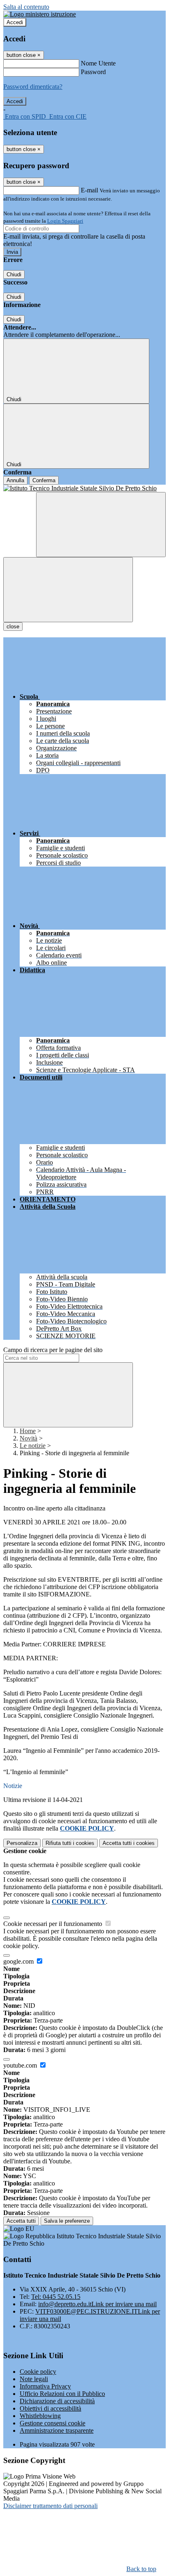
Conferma (44, 480)
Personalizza (22, 1843)
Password (93, 72)
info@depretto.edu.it (97, 2304)
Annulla (15, 480)
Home (28, 1431)
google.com (19, 1961)
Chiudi (14, 274)
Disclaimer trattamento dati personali (50, 2506)
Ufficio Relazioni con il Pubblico (62, 2394)
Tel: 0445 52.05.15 (56, 2297)
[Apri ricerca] (101, 525)
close (13, 627)
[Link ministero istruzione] (40, 14)
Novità (29, 1438)
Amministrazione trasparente (57, 2430)
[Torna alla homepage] (84, 488)
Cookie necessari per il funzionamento (54, 1924)
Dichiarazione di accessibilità (57, 2401)
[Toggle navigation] (68, 590)
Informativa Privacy (45, 2386)
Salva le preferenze (67, 2221)
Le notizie (33, 1446)
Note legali (34, 2379)
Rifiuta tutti (70, 1843)
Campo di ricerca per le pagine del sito (53, 1350)
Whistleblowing (40, 2416)
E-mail (89, 190)
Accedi (15, 22)
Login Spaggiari (65, 221)
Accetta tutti (129, 1843)
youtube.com (21, 2065)
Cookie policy (38, 2372)
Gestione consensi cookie (53, 2423)
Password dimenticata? (33, 87)
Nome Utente (98, 63)
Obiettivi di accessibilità (50, 2408)
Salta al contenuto (26, 7)
